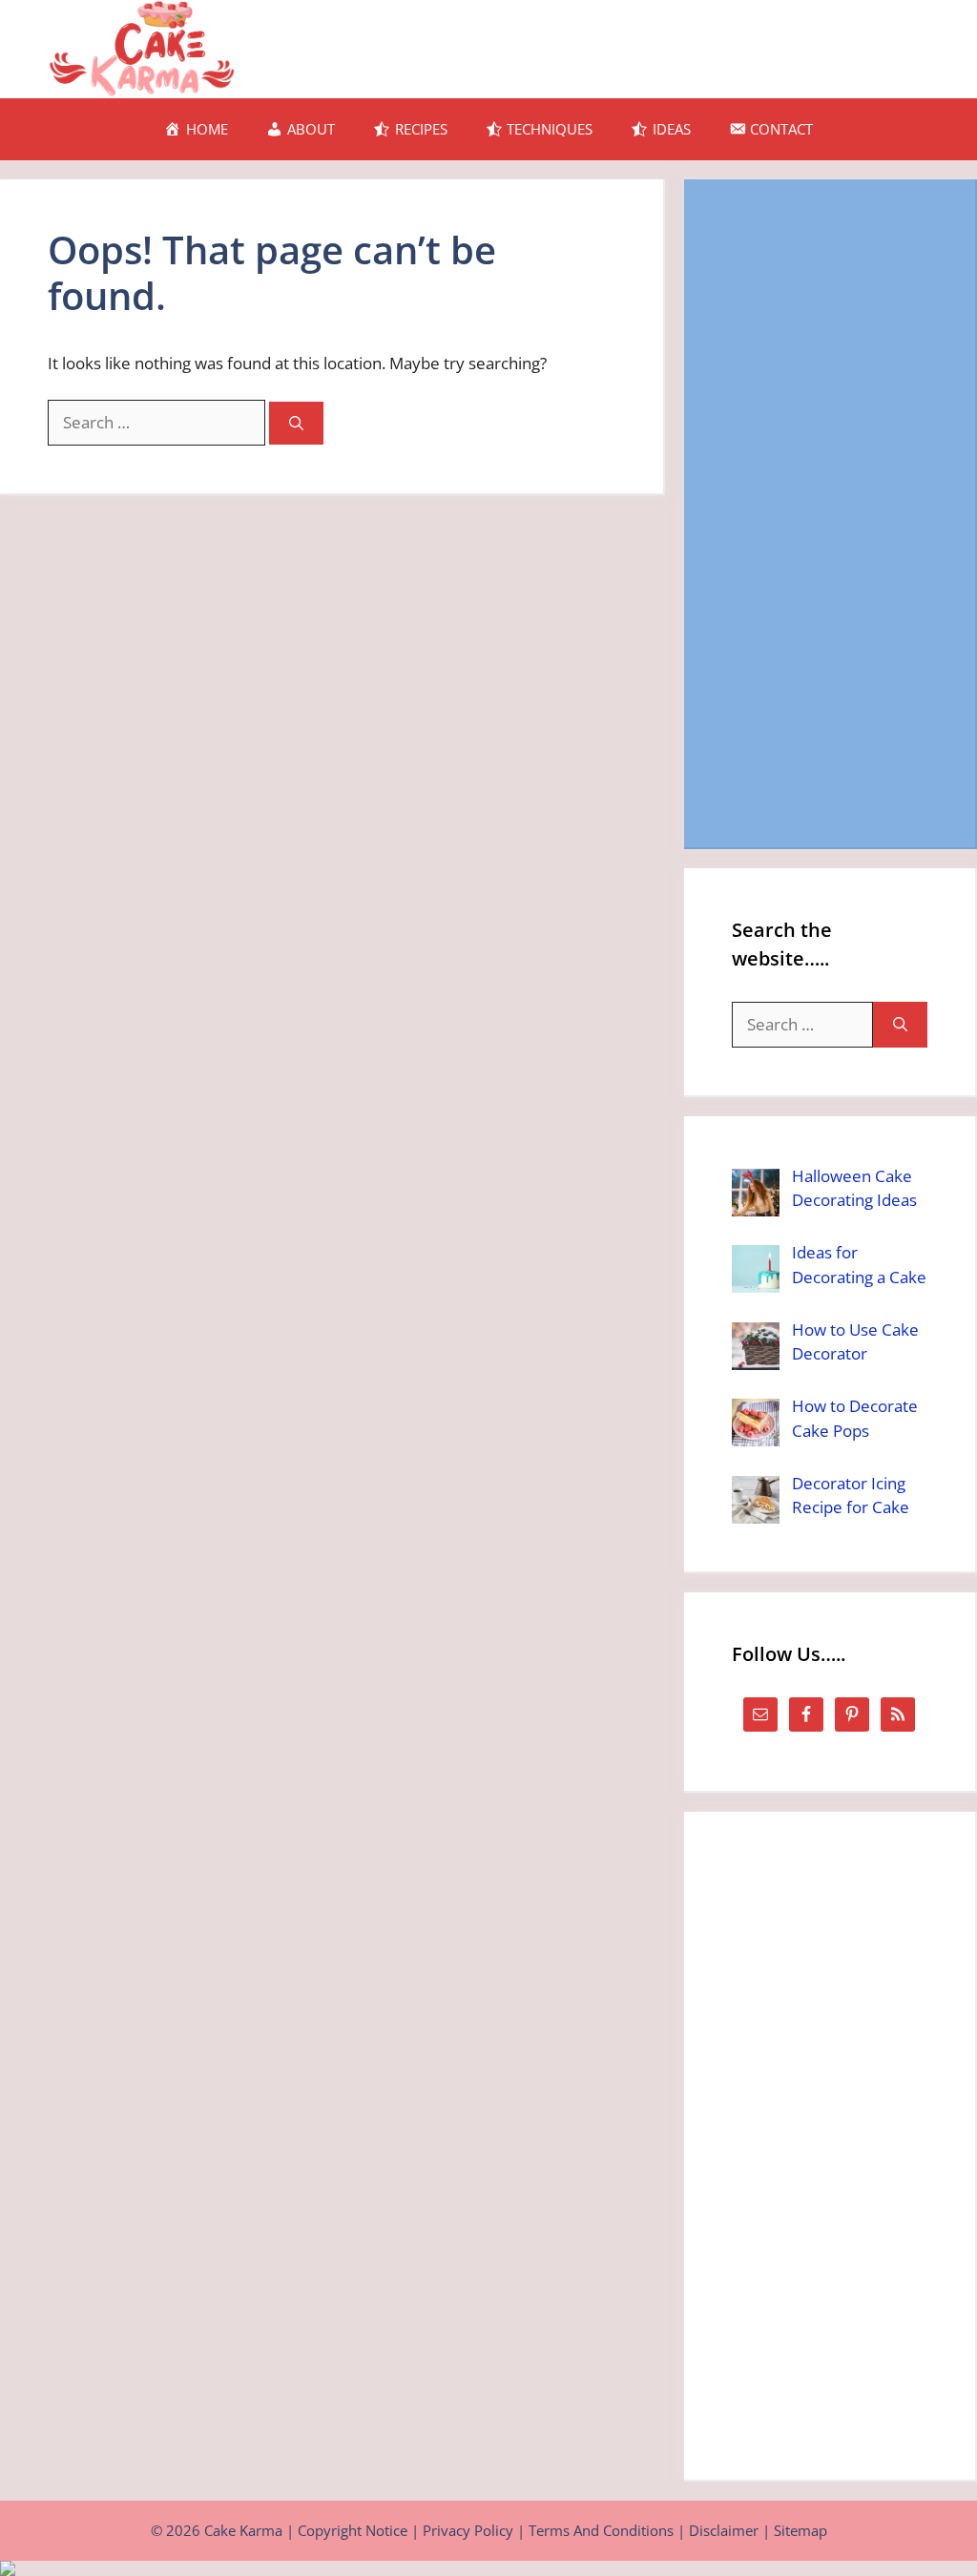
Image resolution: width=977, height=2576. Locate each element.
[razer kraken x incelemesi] (488, 2568)
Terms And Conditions (601, 2530)
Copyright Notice (353, 2530)
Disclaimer (724, 2530)
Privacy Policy (468, 2530)
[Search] (296, 423)
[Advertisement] (830, 513)
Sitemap (800, 2530)
